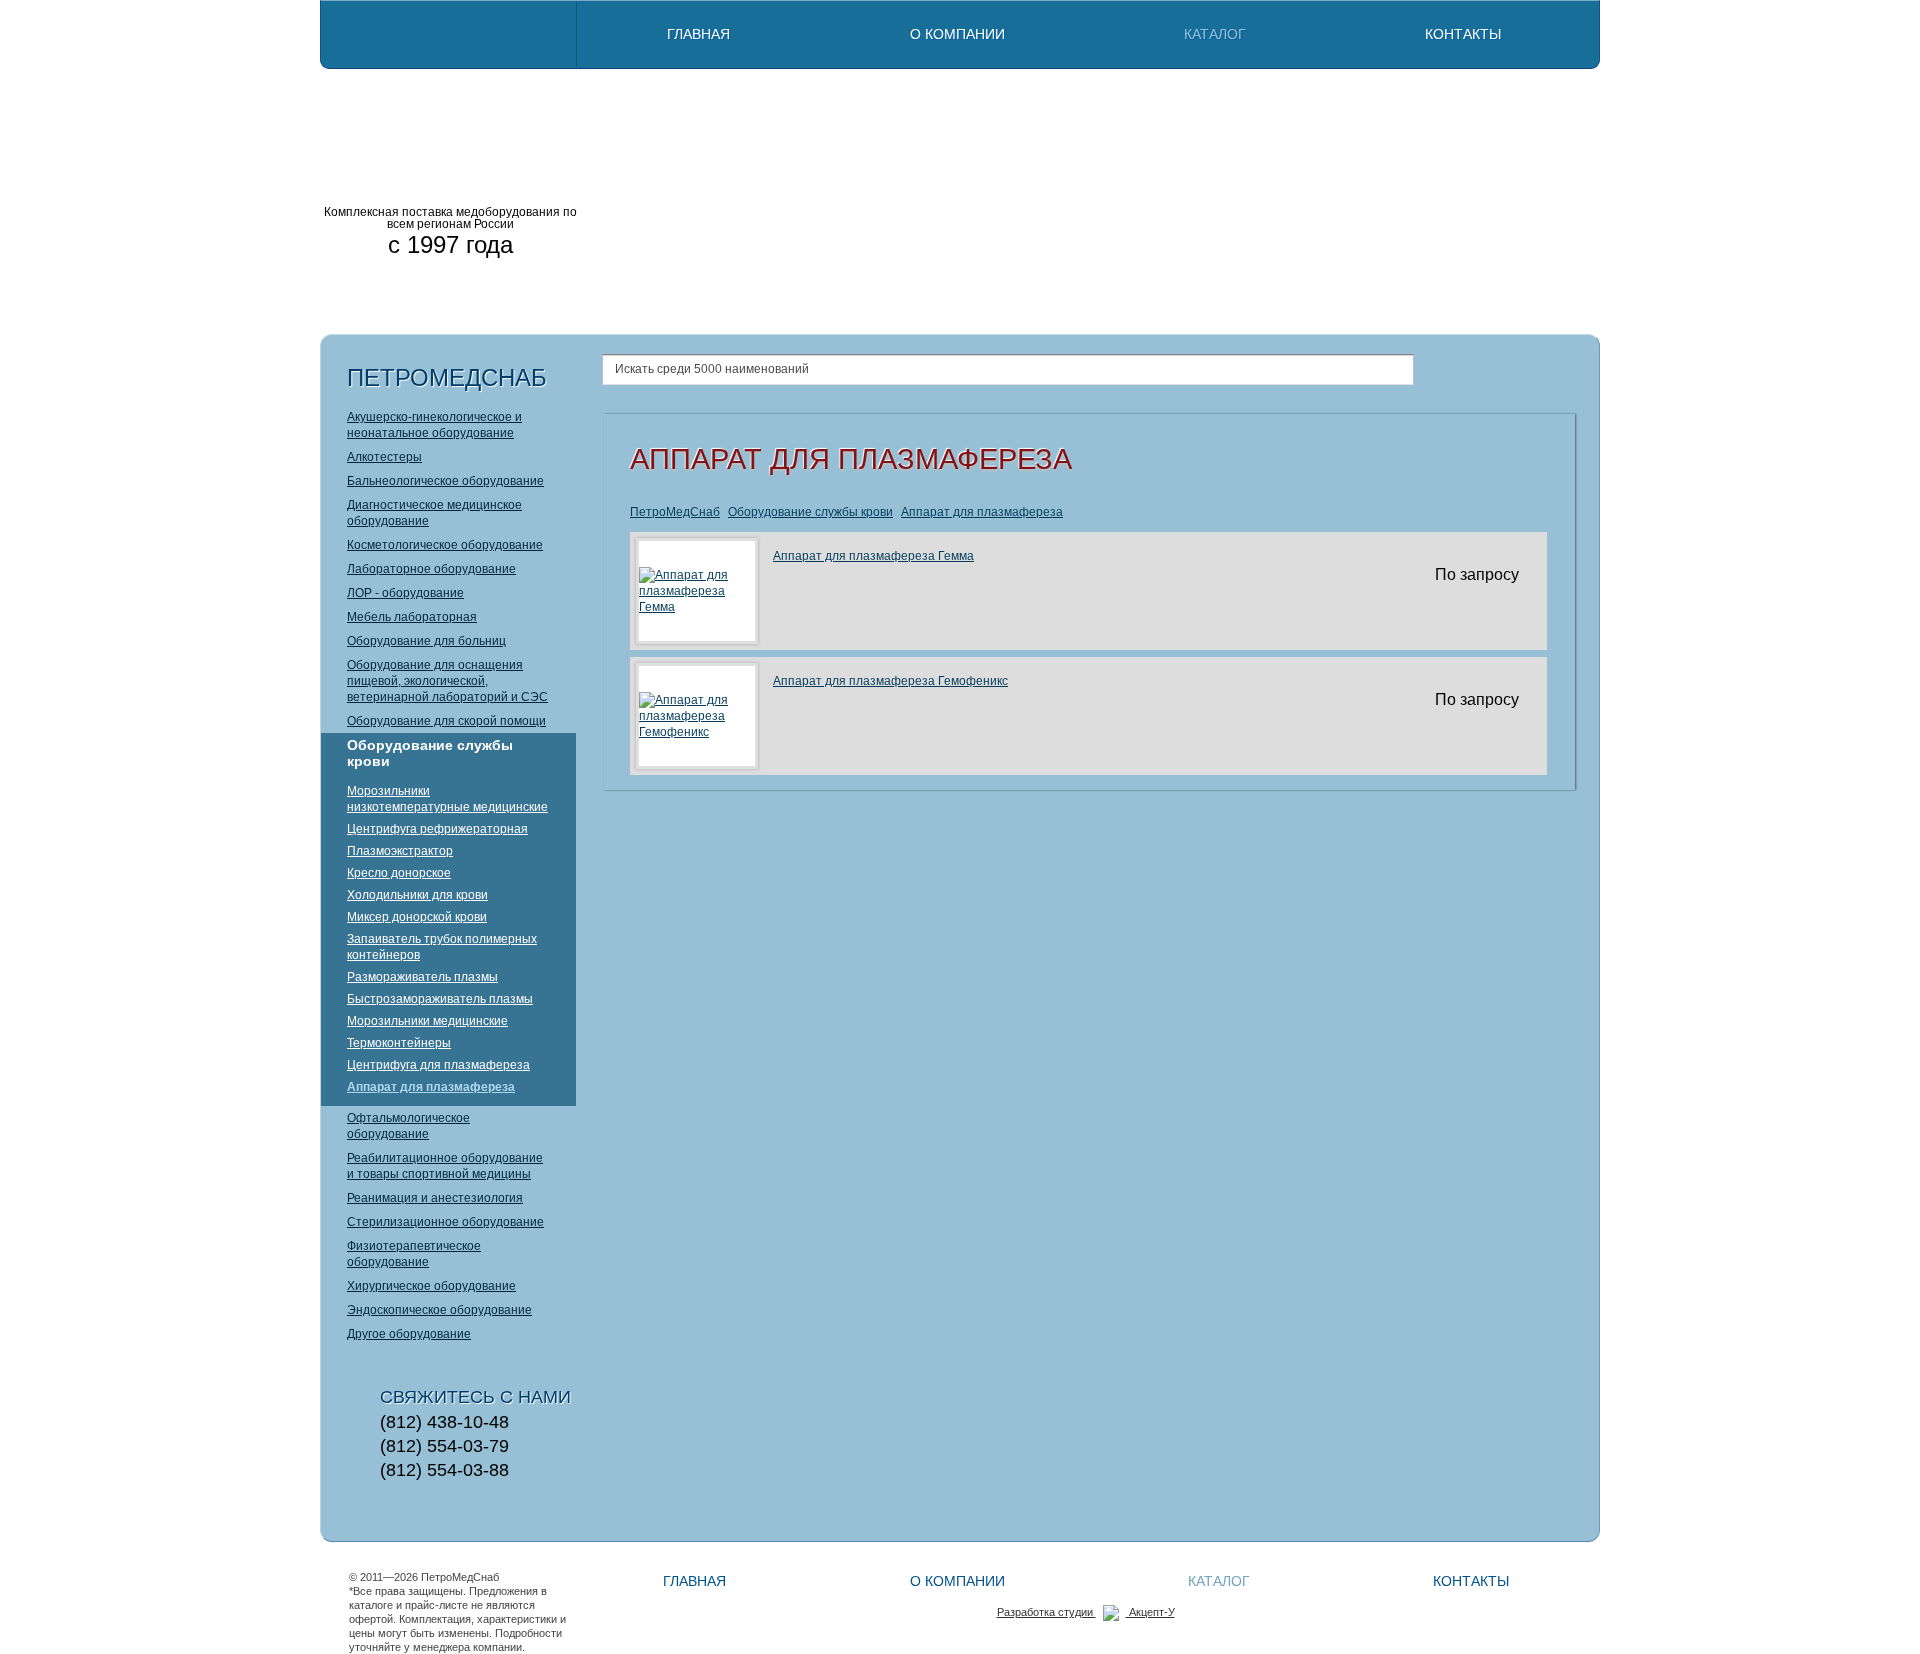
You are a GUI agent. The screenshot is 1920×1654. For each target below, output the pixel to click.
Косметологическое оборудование (445, 545)
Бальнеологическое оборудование (445, 481)
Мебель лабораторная (412, 617)
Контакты (1463, 34)
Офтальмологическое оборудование (408, 1126)
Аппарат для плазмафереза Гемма (873, 556)
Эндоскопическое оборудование (439, 1310)
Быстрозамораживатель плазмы (440, 999)
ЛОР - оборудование (405, 593)
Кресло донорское (399, 873)
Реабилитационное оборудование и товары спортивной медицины (445, 1166)
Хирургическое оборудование (431, 1286)
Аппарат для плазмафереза (431, 1087)
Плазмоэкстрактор (400, 851)
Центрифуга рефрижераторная (437, 829)
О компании (957, 34)
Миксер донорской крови (417, 917)
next (1560, 200)
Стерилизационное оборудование (445, 1222)
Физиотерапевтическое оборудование (414, 1254)
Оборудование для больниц (426, 641)
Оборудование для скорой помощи (446, 721)
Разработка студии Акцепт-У (1086, 1612)
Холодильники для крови (417, 895)
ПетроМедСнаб (675, 512)
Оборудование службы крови (430, 753)
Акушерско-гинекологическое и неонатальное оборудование (434, 425)
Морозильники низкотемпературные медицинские (447, 799)
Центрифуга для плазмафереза (438, 1065)
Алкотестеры (384, 457)
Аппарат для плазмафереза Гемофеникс (890, 681)
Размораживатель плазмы (422, 977)
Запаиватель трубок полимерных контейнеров (442, 947)
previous (610, 200)
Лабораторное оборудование (431, 569)
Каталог (1215, 34)
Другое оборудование (409, 1334)
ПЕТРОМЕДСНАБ (450, 100)
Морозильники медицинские (427, 1021)
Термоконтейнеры (399, 1043)
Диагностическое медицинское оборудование (434, 513)
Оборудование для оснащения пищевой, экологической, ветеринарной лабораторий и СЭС (447, 681)
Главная (698, 34)
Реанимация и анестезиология (435, 1198)
